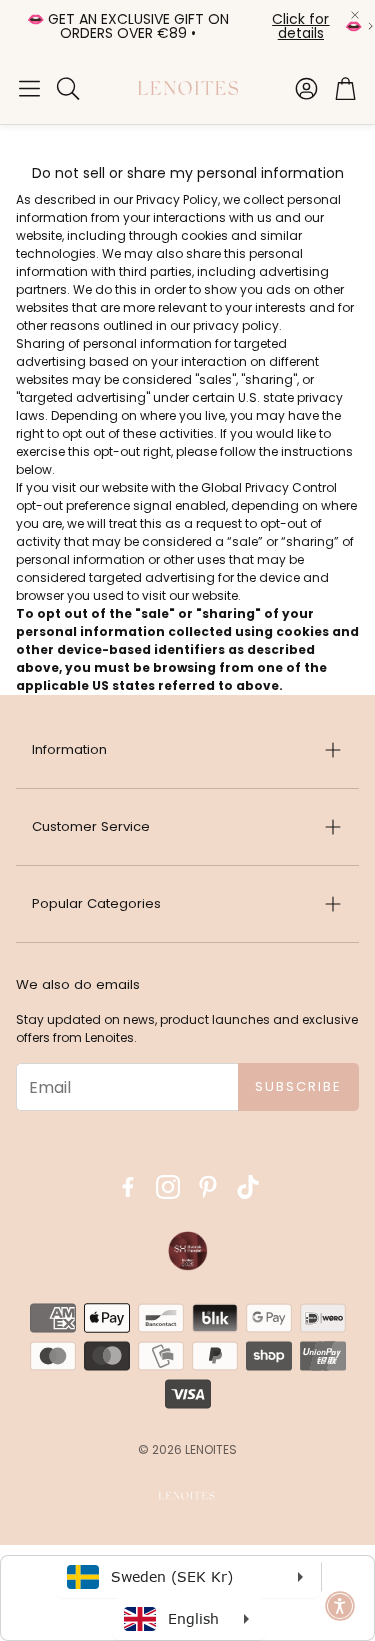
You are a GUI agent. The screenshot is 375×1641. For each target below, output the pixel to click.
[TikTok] (248, 1187)
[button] (29, 88)
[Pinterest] (208, 1187)
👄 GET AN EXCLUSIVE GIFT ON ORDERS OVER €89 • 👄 (194, 26)
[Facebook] (128, 1187)
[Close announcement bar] (355, 15)
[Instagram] (168, 1187)
